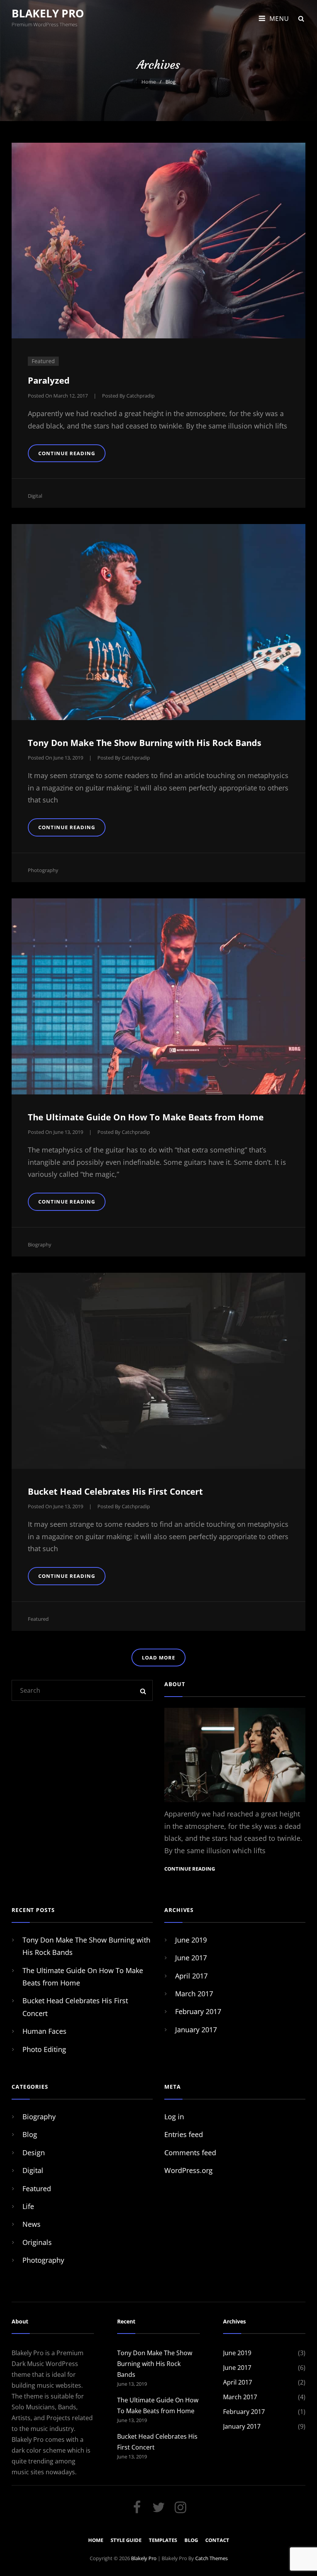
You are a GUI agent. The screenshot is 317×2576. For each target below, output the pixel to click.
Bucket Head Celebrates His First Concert (115, 1491)
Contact (217, 2540)
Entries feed (184, 2134)
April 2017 (191, 1976)
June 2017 (191, 1958)
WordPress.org (188, 2170)
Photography (43, 870)
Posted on (58, 396)
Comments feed (190, 2153)
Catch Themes (211, 2558)
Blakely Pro (48, 13)
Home (149, 82)
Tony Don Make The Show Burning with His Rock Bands (145, 743)
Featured (38, 1619)
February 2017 (198, 2011)
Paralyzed (49, 380)
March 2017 (194, 1994)
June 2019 (191, 1940)
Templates (163, 2540)
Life (28, 2206)
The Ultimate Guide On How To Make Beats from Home (146, 1117)
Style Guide (126, 2540)
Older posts (159, 1675)
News (32, 2224)
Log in (174, 2117)
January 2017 (196, 2030)
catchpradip (141, 396)
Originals (37, 2242)
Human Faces (44, 2031)
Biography (40, 1244)
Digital (35, 496)
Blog (30, 2134)
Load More (158, 1658)
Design (34, 2153)
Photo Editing (44, 2049)
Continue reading (72, 453)
